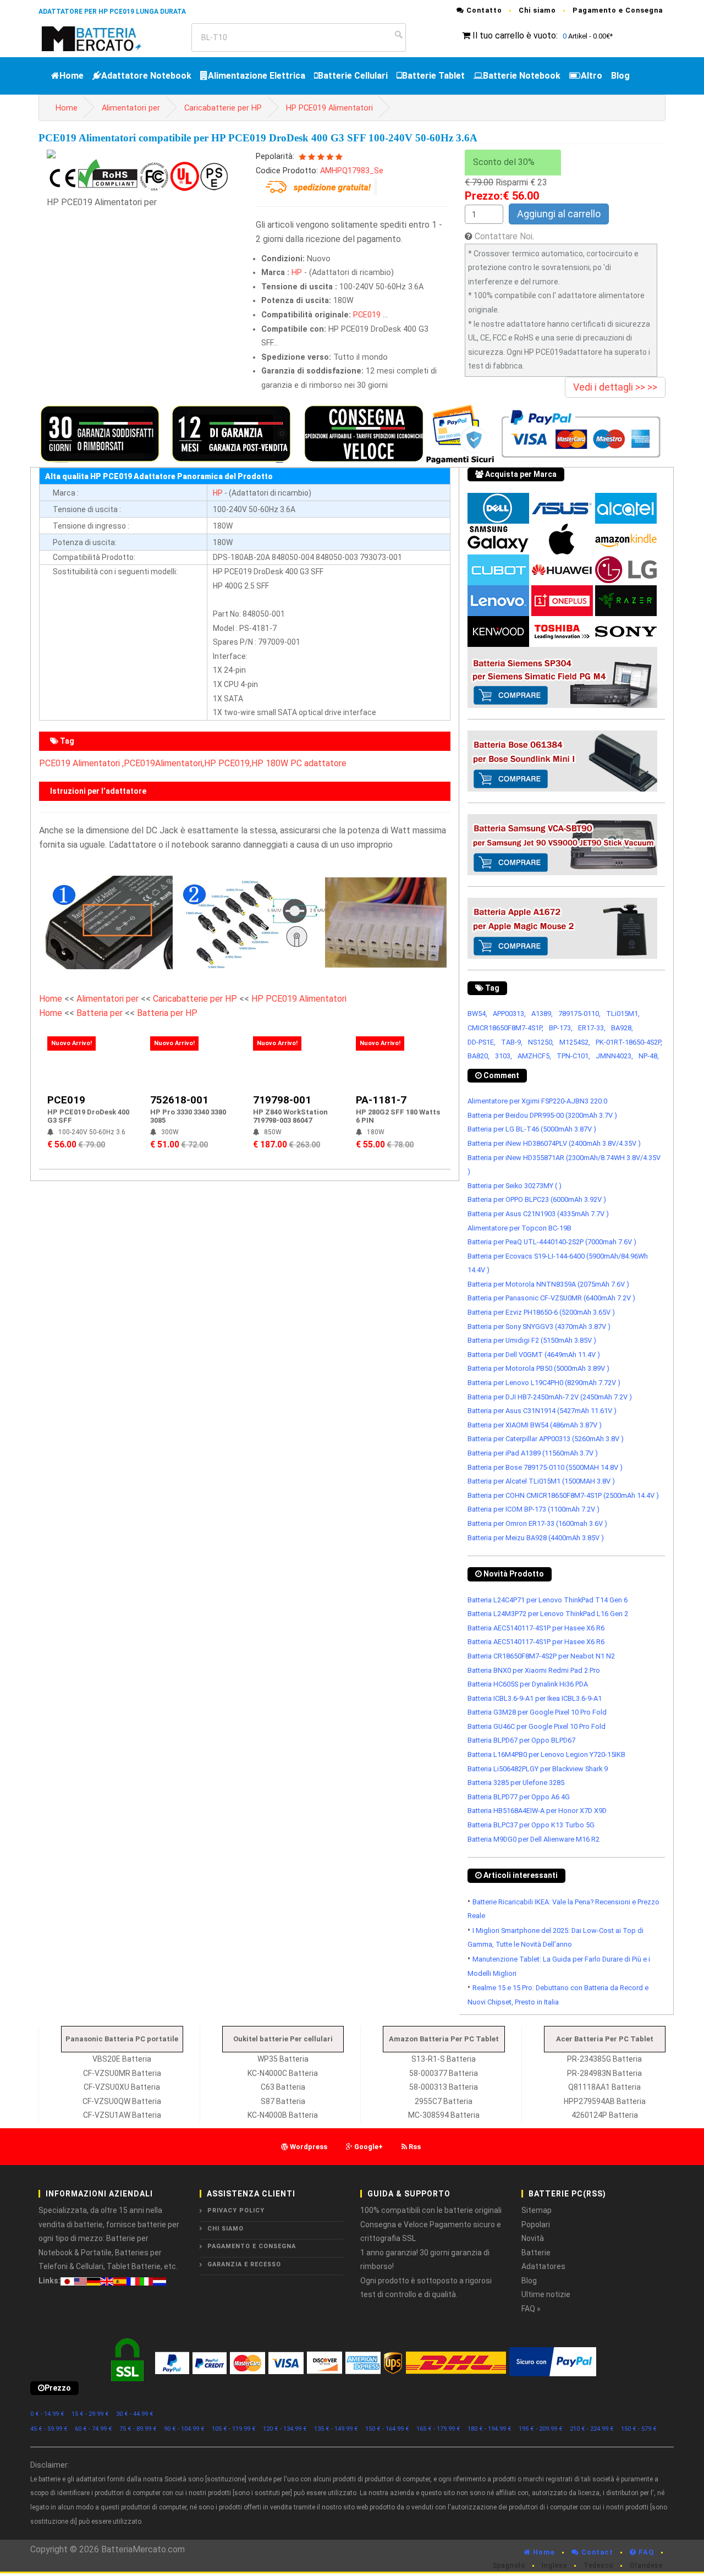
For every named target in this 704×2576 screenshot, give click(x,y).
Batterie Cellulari (353, 76)
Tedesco (598, 2566)
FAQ (645, 2552)
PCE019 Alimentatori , (81, 763)
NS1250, (541, 1042)
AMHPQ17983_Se (352, 171)
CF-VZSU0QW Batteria (122, 2101)
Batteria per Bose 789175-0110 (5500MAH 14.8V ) (545, 1467)
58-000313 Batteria (444, 2087)
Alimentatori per (131, 108)
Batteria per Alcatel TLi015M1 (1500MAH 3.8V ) (541, 1481)
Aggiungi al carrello (559, 214)
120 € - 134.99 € (285, 2429)
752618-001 (179, 1100)
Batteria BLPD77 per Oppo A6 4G (519, 1797)
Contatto (483, 10)
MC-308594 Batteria (444, 2115)
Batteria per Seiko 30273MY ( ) (515, 1186)
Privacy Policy (236, 2210)
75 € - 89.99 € (138, 2429)
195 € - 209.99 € (541, 2429)
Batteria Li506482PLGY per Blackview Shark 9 (538, 1769)
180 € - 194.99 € (490, 2429)
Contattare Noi (504, 236)
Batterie (536, 2253)
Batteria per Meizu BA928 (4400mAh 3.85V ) (536, 1538)
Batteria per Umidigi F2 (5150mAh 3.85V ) (532, 1340)
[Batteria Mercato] (103, 38)
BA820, (479, 1056)
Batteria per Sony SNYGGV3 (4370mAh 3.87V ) (539, 1327)
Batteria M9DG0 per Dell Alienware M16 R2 (533, 1839)
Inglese (554, 2566)
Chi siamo (537, 10)
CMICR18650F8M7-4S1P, (505, 1028)
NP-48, (649, 1056)
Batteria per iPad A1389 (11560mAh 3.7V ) (533, 1453)
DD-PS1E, (482, 1042)
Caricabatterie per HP (223, 108)
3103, (504, 1056)
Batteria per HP (167, 1013)
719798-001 (282, 1100)
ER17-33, (592, 1028)
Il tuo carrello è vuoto (514, 35)
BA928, (622, 1028)
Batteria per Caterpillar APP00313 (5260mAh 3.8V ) (546, 1439)
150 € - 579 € (639, 2429)
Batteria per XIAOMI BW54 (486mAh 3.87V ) (535, 1425)
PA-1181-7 (381, 1100)
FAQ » (531, 2309)
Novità (533, 2238)
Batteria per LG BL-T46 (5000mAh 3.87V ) (532, 1129)
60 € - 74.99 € (94, 2429)
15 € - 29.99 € (90, 2414)
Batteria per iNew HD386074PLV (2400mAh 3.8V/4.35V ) (554, 1143)
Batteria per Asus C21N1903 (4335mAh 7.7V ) (538, 1214)
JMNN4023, (614, 1056)
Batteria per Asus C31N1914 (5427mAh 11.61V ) (542, 1411)
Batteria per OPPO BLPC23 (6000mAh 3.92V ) (537, 1199)
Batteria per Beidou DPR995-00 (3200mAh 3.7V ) (542, 1115)
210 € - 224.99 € (592, 2429)
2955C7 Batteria (444, 2101)
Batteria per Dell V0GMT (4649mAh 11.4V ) (534, 1355)
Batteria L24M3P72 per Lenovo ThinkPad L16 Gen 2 (548, 1614)
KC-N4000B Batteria (283, 2115)
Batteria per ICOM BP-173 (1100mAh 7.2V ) (533, 1509)
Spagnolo (509, 2566)
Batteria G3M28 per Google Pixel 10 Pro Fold (537, 1712)
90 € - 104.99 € (184, 2429)
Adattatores (543, 2266)
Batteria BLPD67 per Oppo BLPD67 (521, 1740)
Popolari (536, 2225)
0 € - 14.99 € (47, 2414)
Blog (620, 76)
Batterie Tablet (433, 76)
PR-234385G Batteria (604, 2059)
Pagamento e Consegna (618, 10)
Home (71, 76)
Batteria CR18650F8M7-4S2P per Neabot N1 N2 (541, 1656)
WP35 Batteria (283, 2059)
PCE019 (367, 315)
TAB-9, (512, 1042)
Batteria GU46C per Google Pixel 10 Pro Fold (537, 1726)
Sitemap (537, 2210)
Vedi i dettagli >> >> (615, 387)
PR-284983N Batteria (604, 2073)
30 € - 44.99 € (135, 2414)
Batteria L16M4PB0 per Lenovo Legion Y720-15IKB (546, 1754)
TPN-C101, (573, 1056)
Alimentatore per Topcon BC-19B (519, 1228)
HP (297, 273)
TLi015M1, (623, 1014)
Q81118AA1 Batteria (604, 2087)
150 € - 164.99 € (387, 2429)
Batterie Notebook (522, 76)
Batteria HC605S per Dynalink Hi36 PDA (528, 1684)
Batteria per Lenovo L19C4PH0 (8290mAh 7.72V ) (544, 1383)
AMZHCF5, (534, 1056)
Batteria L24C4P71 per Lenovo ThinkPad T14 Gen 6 (548, 1600)
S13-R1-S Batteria (444, 2059)
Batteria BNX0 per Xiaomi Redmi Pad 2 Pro (534, 1670)
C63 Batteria (283, 2087)
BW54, (477, 1014)
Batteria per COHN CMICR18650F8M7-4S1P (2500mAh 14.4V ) (563, 1495)
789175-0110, (579, 1014)
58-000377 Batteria (444, 2073)
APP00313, (509, 1014)
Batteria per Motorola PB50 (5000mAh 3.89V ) (538, 1368)
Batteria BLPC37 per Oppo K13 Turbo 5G (531, 1825)
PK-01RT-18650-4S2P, (629, 1042)
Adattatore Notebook (146, 76)
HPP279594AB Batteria (605, 2101)
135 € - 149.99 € (336, 2429)
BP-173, (561, 1028)
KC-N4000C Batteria (283, 2073)
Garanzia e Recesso (244, 2264)
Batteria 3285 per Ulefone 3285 (516, 1783)
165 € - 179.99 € (438, 2429)
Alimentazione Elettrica (257, 76)
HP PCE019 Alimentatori (329, 108)
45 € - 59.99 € (49, 2429)
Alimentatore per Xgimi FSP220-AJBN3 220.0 (537, 1101)
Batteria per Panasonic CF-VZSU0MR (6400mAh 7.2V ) (551, 1298)
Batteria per (101, 1013)
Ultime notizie (546, 2294)
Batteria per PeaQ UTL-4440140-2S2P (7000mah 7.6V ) (552, 1242)
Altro (592, 76)
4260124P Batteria (605, 2115)
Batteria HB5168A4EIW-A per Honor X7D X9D (537, 1811)
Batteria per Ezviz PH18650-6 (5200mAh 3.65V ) (541, 1312)
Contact (596, 2552)
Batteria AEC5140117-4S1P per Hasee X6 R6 (536, 1628)
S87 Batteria (283, 2101)
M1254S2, (575, 1042)
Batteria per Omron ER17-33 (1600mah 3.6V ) (537, 1523)
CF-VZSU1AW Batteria (122, 2115)
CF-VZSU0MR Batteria (122, 2073)
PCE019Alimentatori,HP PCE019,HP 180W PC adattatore (235, 763)
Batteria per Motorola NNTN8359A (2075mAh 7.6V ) (548, 1284)
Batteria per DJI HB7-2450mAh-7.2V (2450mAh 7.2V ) (550, 1397)
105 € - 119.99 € (234, 2429)
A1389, (542, 1014)
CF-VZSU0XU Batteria (122, 2087)
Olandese (646, 2566)
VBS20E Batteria (122, 2059)
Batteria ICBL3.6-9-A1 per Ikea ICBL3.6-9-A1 (535, 1698)
